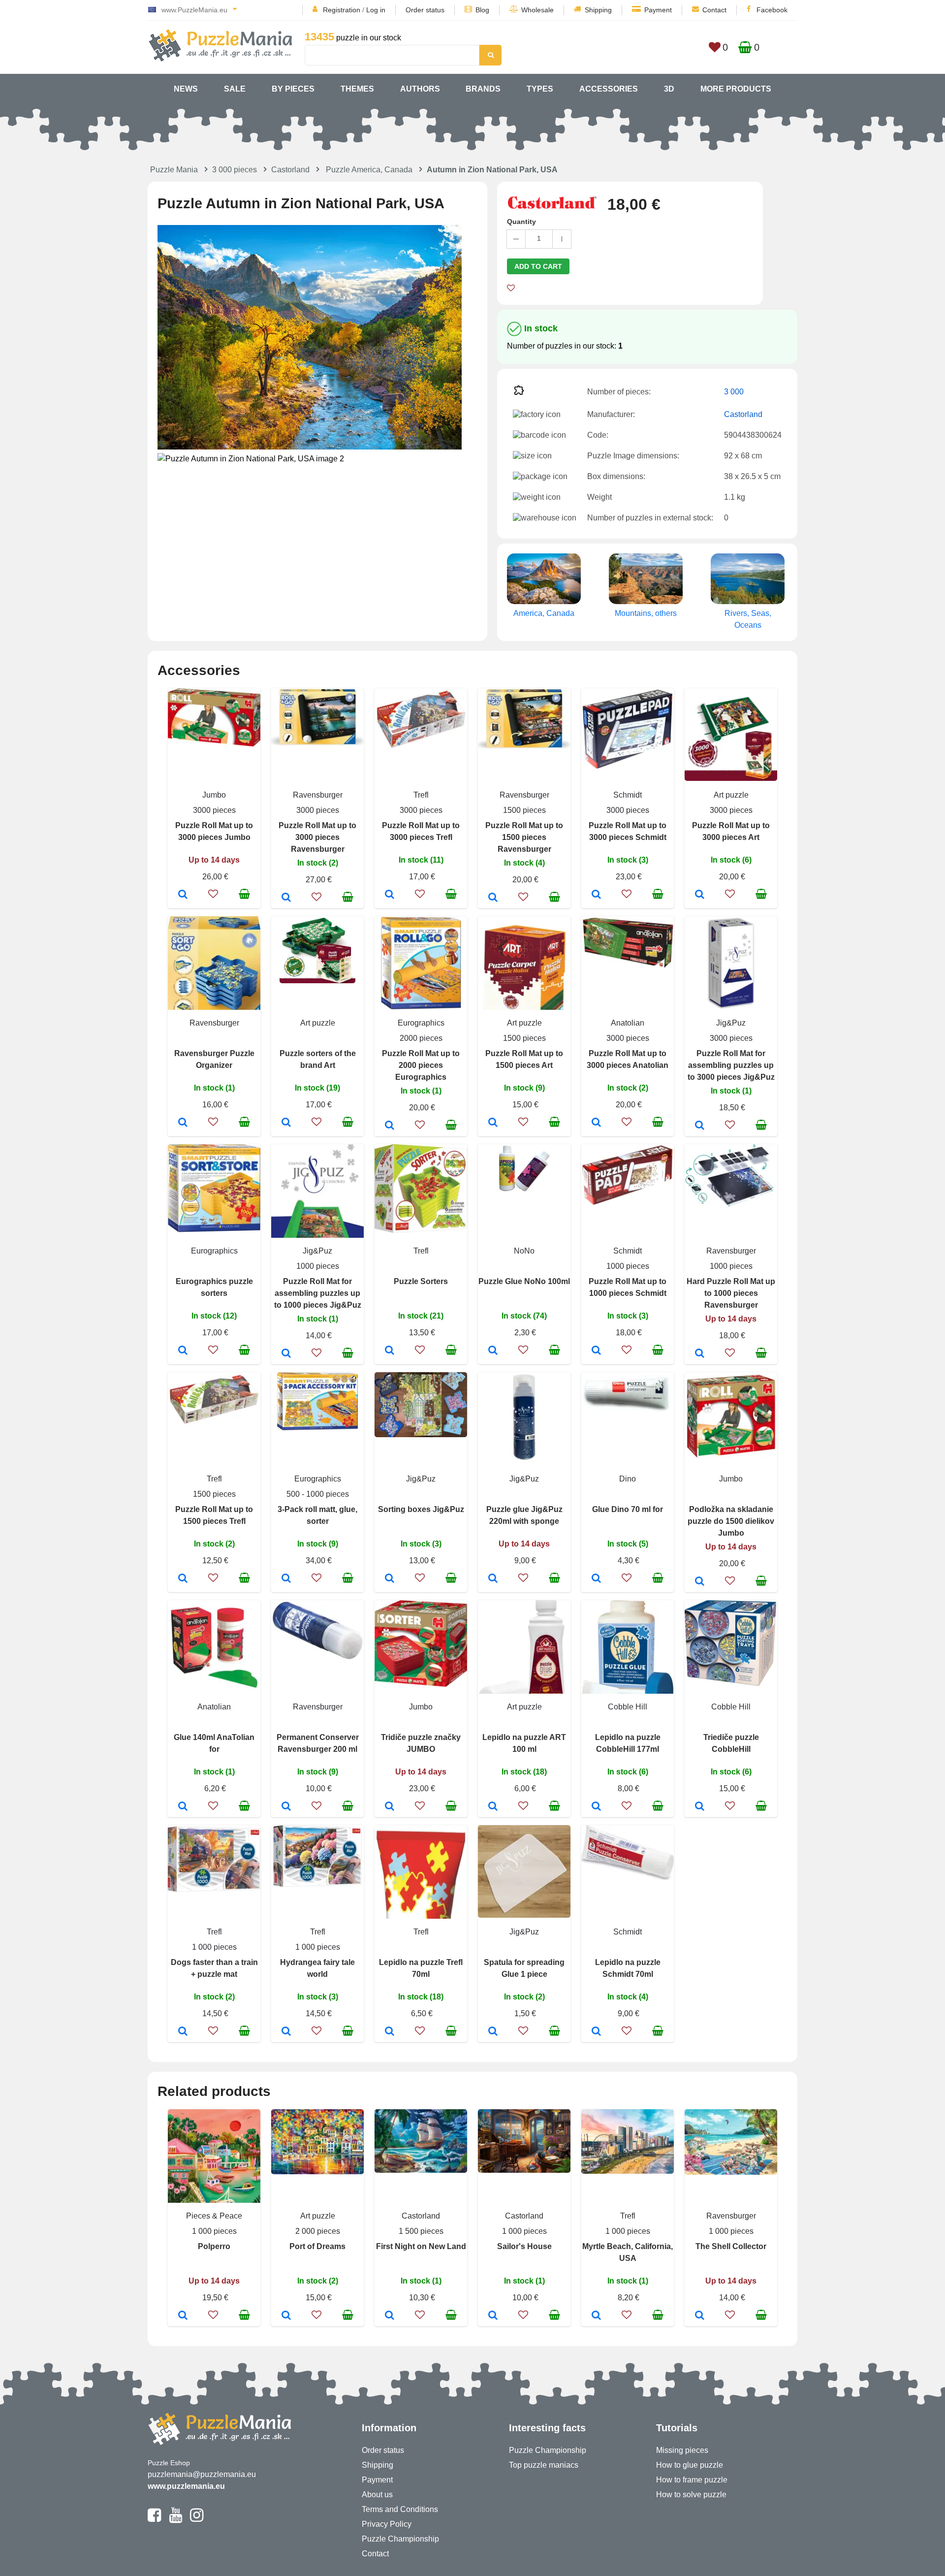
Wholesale (537, 10)
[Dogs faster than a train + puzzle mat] (183, 2032)
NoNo (524, 1251)
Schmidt (628, 795)
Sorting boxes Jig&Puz (421, 1509)
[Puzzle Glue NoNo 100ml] (493, 1351)
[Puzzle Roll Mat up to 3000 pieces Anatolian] (596, 1123)
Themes (357, 89)
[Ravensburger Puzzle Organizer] (183, 1123)
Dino (628, 1479)
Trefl (421, 795)
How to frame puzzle (692, 2480)
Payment (658, 10)
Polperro (214, 2246)
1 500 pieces (421, 2231)
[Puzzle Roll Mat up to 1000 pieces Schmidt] (596, 1351)
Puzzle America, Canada (369, 170)
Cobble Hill (628, 1707)
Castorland (290, 170)
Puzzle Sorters (421, 1281)
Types (540, 89)
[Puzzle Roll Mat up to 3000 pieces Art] (700, 895)
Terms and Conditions (400, 2509)
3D (669, 89)
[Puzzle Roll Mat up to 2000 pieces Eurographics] (390, 1126)
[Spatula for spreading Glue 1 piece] (493, 2032)
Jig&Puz (731, 1023)
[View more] (214, 744)
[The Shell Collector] (700, 2316)
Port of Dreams (317, 2246)
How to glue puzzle (690, 2465)
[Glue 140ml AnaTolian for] (183, 1807)
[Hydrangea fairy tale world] (286, 2032)
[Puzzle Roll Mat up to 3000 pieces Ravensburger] (286, 898)
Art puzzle (731, 795)
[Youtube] (175, 2519)
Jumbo (214, 795)
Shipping (598, 10)
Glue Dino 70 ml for (628, 1509)
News (186, 89)
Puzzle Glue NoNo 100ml (524, 1281)
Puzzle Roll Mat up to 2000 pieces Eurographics (421, 1065)
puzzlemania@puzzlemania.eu (202, 2474)
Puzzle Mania (174, 170)
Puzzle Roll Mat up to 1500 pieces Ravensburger (524, 837)
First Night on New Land (421, 2246)
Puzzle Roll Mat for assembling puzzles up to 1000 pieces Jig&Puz (318, 1293)
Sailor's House (524, 2246)
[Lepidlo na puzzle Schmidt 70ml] (596, 2032)
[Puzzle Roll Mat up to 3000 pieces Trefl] (390, 895)
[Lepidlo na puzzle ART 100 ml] (493, 1807)
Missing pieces (682, 2450)
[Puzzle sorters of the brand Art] (286, 1123)
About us (377, 2495)
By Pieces (293, 89)
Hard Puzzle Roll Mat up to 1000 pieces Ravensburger (731, 1293)
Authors (420, 89)
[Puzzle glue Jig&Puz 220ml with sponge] (493, 1579)
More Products (736, 89)
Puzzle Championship (400, 2539)
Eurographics (421, 1023)
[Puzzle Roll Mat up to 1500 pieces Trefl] (183, 1579)
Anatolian (628, 1023)
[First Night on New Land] (390, 2316)
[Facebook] (154, 2519)
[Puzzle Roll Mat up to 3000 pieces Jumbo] (183, 895)
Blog (482, 10)
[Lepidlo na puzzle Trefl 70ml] (390, 2032)
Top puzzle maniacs (544, 2465)
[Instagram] (197, 2519)
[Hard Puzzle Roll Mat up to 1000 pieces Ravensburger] (700, 1354)
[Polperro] (183, 2316)
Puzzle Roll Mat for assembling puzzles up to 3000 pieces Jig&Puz (731, 1065)
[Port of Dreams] (286, 2316)
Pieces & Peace (214, 2216)
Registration (342, 10)
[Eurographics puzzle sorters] (183, 1351)
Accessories (609, 89)
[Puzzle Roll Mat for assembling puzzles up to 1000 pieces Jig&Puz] (286, 1354)
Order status (425, 10)
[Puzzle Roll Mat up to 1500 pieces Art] (493, 1123)
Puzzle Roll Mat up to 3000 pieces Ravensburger (317, 837)
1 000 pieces (214, 1947)
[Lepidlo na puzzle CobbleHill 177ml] (596, 1807)
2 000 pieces (318, 2231)
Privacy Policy (387, 2524)
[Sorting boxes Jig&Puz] (390, 1579)
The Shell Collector (731, 2246)
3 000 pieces (235, 170)
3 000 (734, 392)
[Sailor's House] (493, 2316)
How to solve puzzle (691, 2495)
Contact (714, 10)
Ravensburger (318, 795)
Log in (376, 10)
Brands (483, 89)
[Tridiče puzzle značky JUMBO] (390, 1807)
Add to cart (538, 266)
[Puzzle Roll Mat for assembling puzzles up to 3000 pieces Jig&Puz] (700, 1126)
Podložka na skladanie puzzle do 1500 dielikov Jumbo (731, 1521)
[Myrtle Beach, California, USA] (596, 2316)
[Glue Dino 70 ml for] (596, 1579)
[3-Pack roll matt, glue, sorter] (286, 1579)
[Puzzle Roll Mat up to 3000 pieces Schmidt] (596, 895)
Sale (235, 89)
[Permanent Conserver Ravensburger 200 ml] (286, 1807)
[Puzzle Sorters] (390, 1351)
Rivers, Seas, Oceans (748, 619)
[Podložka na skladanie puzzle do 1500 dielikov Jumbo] (700, 1582)
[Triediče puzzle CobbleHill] (700, 1807)
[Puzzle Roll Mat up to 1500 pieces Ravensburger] (493, 898)
